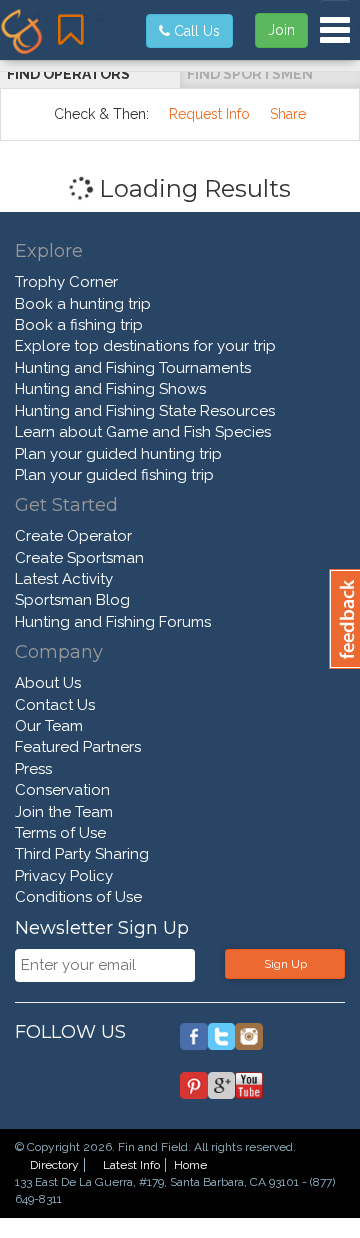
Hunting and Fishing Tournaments (133, 368)
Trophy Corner (66, 282)
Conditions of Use (78, 897)
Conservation (62, 790)
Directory (54, 1165)
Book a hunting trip (83, 304)
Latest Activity (64, 579)
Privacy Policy (64, 876)
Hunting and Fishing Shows (110, 389)
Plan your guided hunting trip (118, 454)
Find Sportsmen (250, 74)
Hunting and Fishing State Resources (145, 411)
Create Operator (73, 536)
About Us (48, 683)
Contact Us (55, 705)
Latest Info (131, 1165)
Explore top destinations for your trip (145, 346)
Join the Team (64, 812)
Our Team (49, 726)
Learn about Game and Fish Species (143, 432)
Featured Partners (78, 747)
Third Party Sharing (82, 854)
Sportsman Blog (72, 600)
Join (281, 30)
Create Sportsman (79, 558)
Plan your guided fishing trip (114, 475)
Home (190, 1165)
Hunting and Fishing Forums (113, 622)
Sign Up (285, 964)
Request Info (209, 114)
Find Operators (68, 74)
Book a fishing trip (79, 325)
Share (288, 114)
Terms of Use (60, 833)
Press (33, 769)
